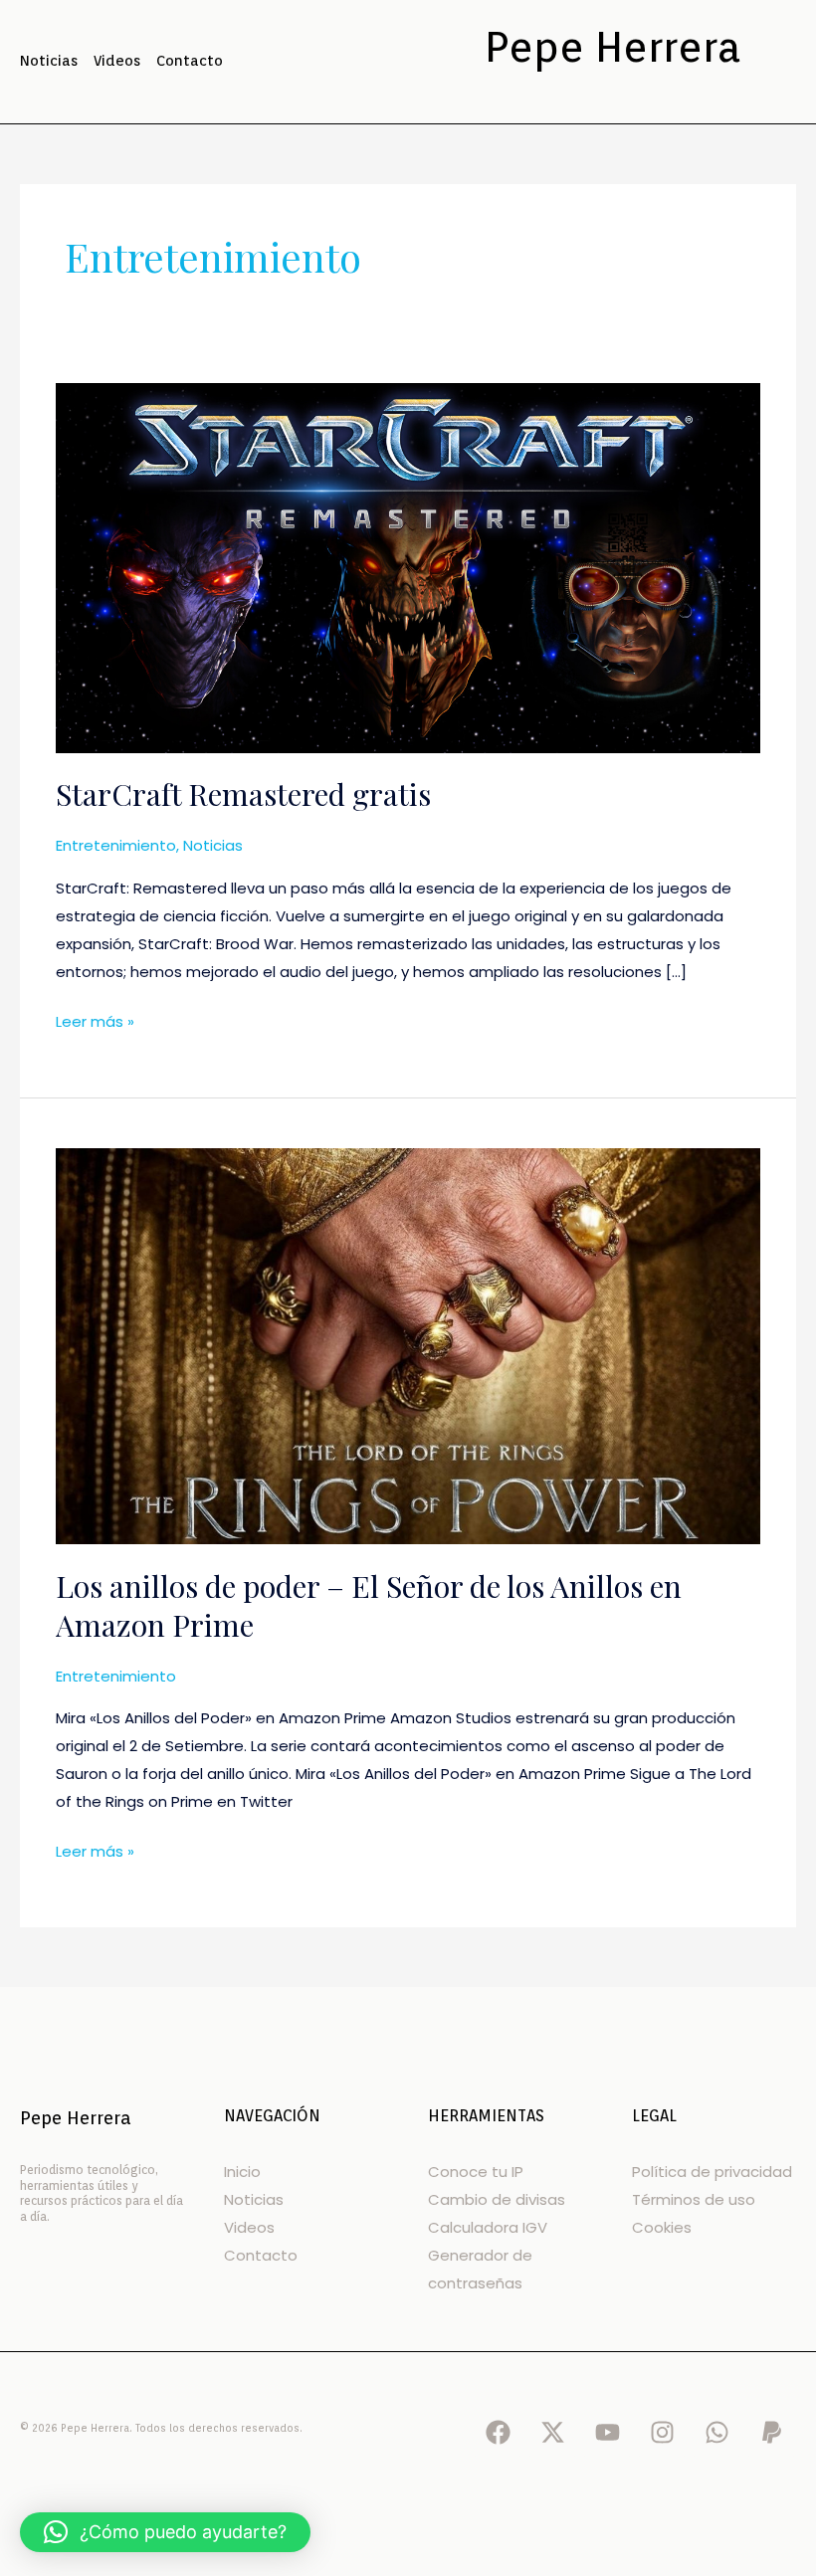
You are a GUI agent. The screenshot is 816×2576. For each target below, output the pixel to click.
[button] (165, 2532)
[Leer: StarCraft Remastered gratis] (408, 567)
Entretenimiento (116, 845)
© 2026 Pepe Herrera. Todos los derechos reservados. (161, 2428)
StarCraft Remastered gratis (243, 794)
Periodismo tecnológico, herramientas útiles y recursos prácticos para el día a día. (102, 2193)
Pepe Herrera (612, 47)
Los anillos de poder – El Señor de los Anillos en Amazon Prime (369, 1605)
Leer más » (95, 1020)
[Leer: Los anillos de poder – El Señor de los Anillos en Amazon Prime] (408, 1345)
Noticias (213, 845)
